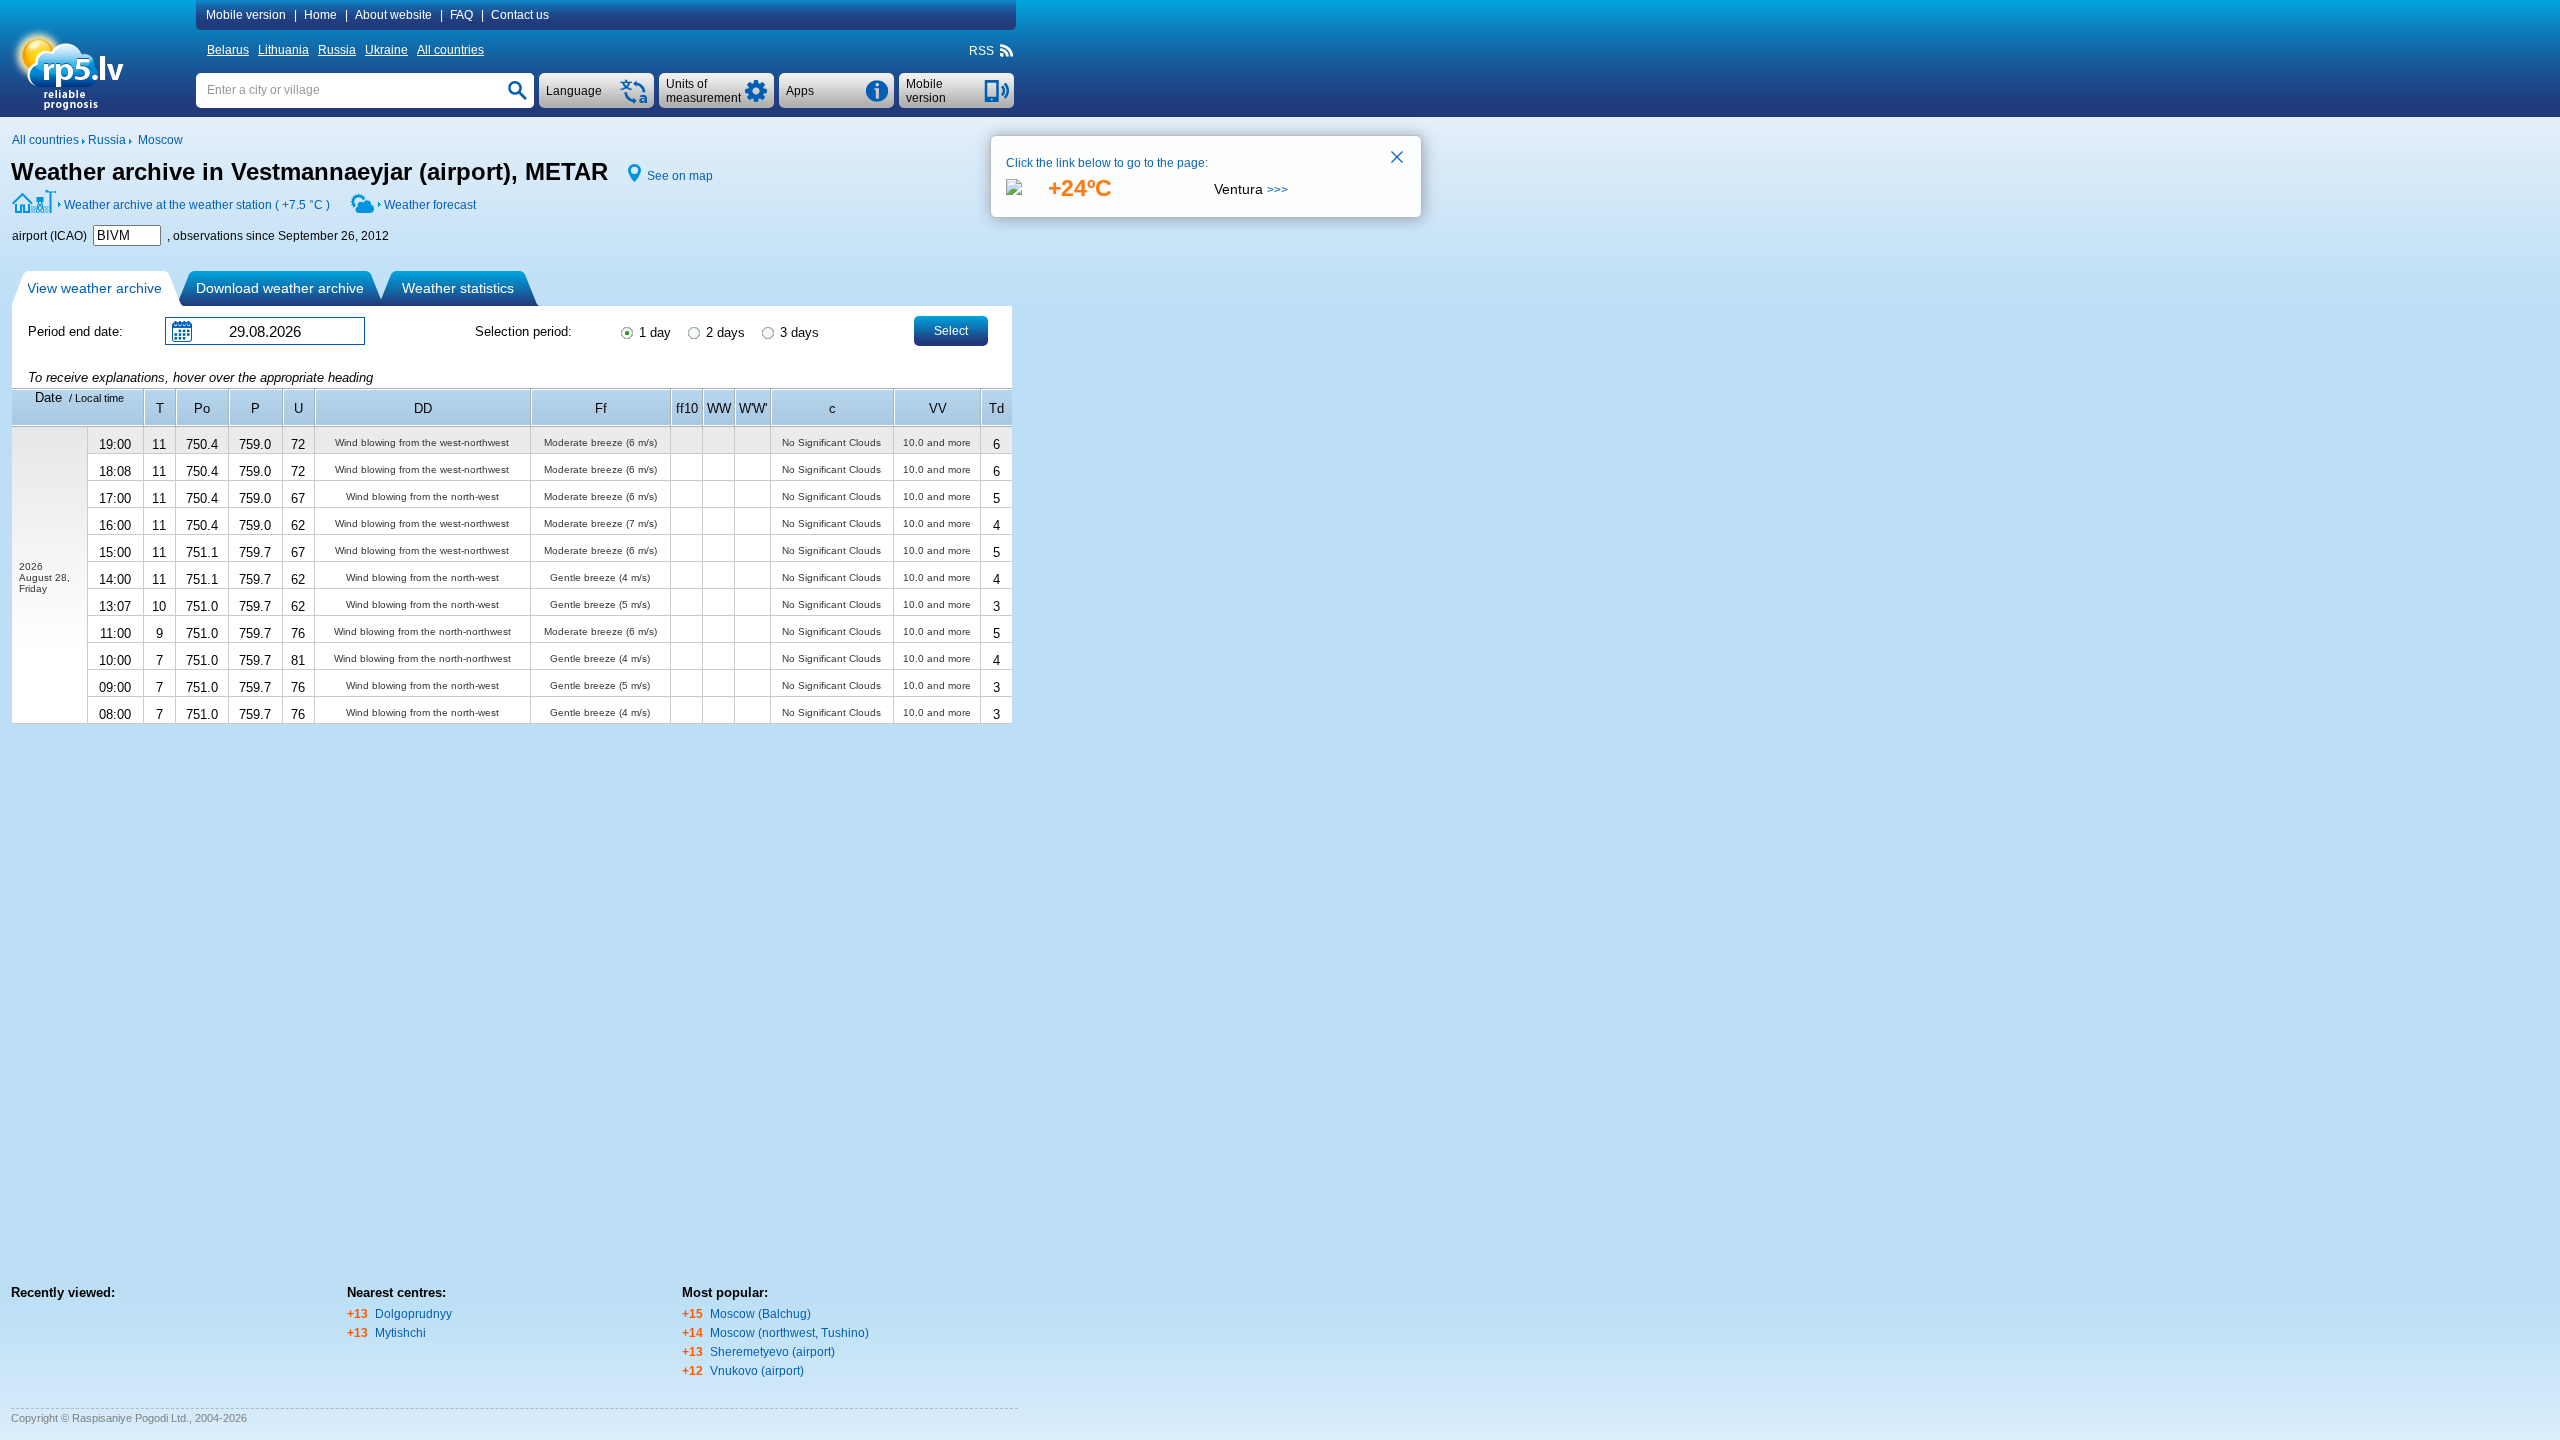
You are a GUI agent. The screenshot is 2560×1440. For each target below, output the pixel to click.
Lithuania (283, 50)
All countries (450, 50)
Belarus (228, 50)
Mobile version (246, 15)
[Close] (1398, 159)
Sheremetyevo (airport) (772, 1352)
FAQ (461, 15)
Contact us (520, 15)
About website (393, 15)
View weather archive (94, 288)
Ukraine (386, 50)
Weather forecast (430, 205)
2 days (723, 332)
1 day (653, 332)
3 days (797, 332)
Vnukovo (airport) (757, 1371)
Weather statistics (458, 288)
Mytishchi (400, 1333)
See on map (680, 176)
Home (320, 15)
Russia (337, 50)
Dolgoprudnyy (413, 1314)
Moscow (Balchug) (760, 1314)
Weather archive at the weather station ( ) (197, 205)
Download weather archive (280, 288)
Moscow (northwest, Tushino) (789, 1333)
